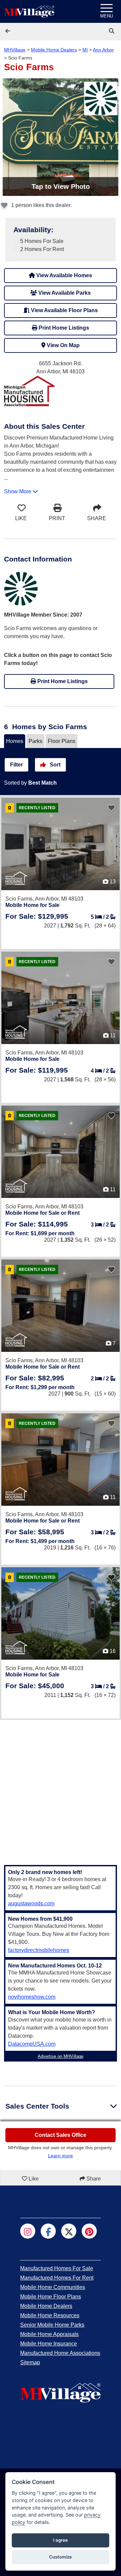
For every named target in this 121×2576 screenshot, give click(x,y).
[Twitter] (69, 2231)
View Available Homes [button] (64, 275)
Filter (16, 765)
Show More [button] (18, 491)
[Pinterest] (89, 2231)
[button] (8, 31)
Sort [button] (54, 765)
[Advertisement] (61, 1788)
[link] (112, 31)
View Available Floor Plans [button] (64, 310)
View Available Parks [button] (64, 293)
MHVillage (15, 50)
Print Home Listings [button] (63, 328)
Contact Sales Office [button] (61, 2135)
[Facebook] (48, 2231)
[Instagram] (28, 2231)
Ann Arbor (103, 50)
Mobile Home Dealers (54, 50)
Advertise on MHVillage (61, 2056)
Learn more (61, 2156)
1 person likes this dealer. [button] (41, 205)
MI (85, 50)
